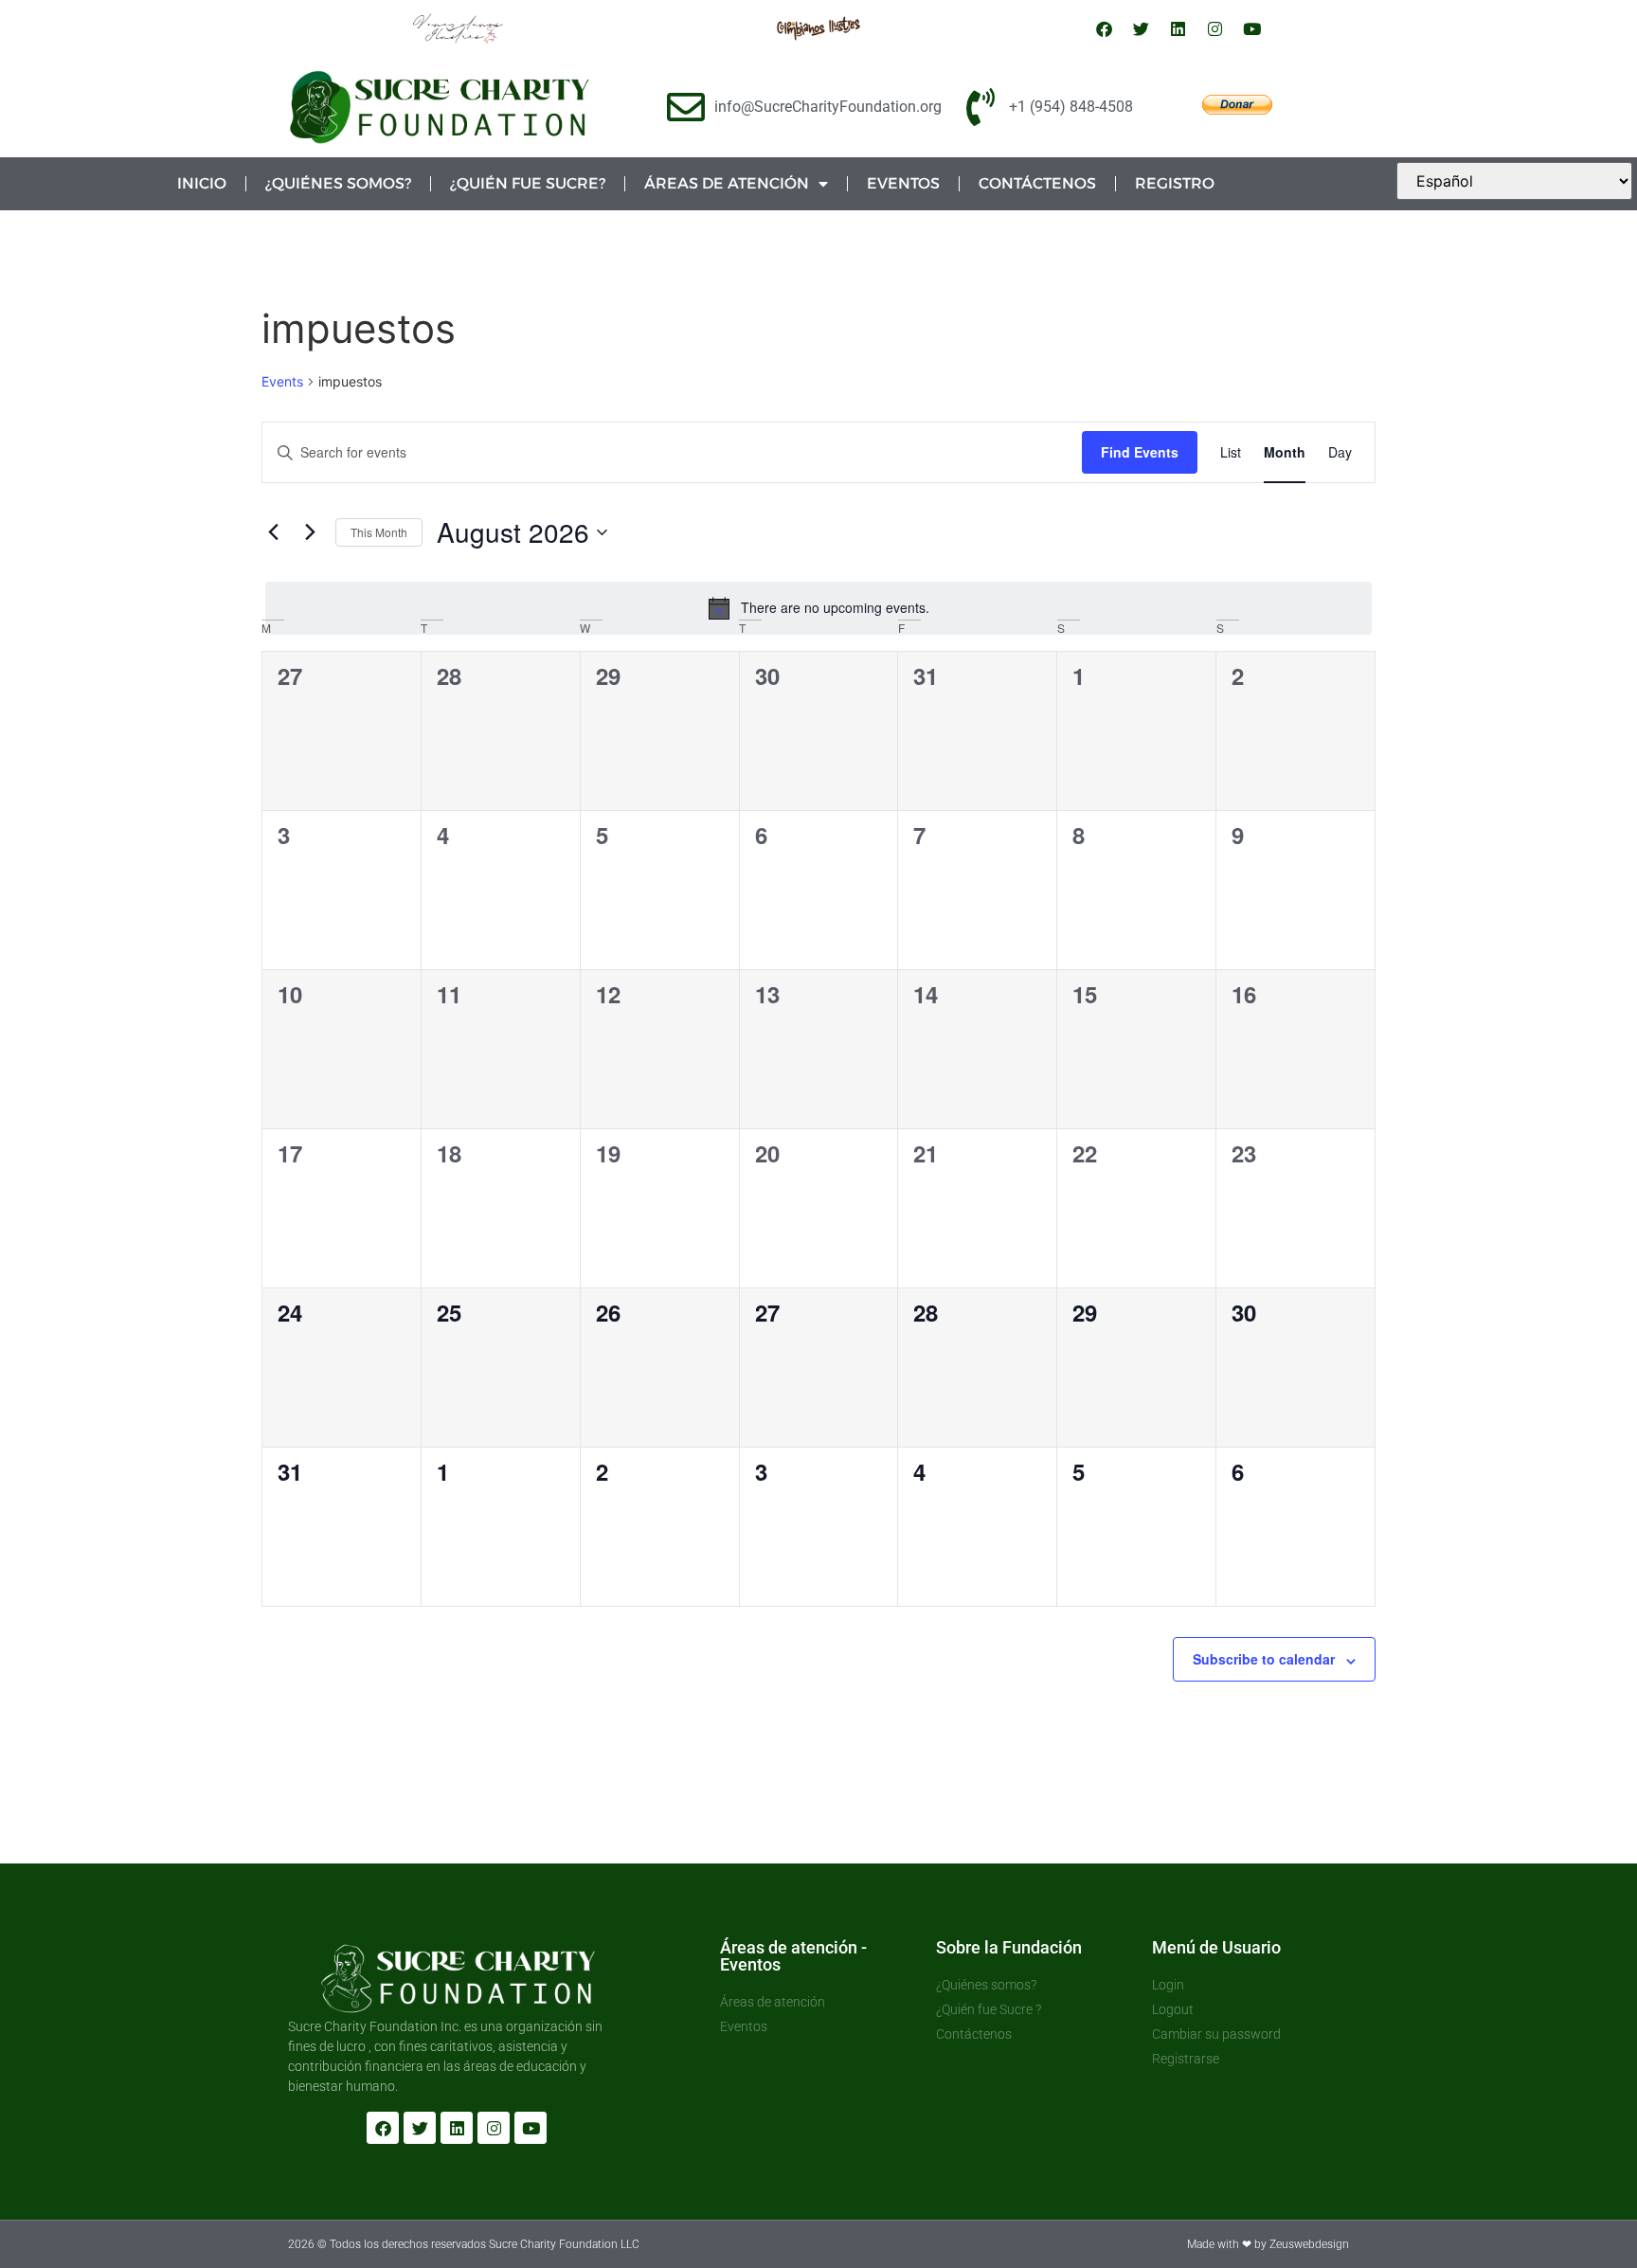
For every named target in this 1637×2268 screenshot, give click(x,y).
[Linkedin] (1178, 28)
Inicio (202, 183)
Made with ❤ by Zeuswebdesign (1268, 2244)
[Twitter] (1142, 28)
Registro (1175, 183)
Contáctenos (1037, 183)
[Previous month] (273, 532)
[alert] (818, 608)
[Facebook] (1105, 28)
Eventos (903, 183)
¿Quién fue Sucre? (528, 183)
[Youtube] (1252, 28)
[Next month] (310, 532)
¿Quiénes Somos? (338, 183)
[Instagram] (1215, 28)
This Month (379, 532)
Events (282, 381)
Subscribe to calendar (1264, 1659)
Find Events (1140, 452)
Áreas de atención (727, 183)
